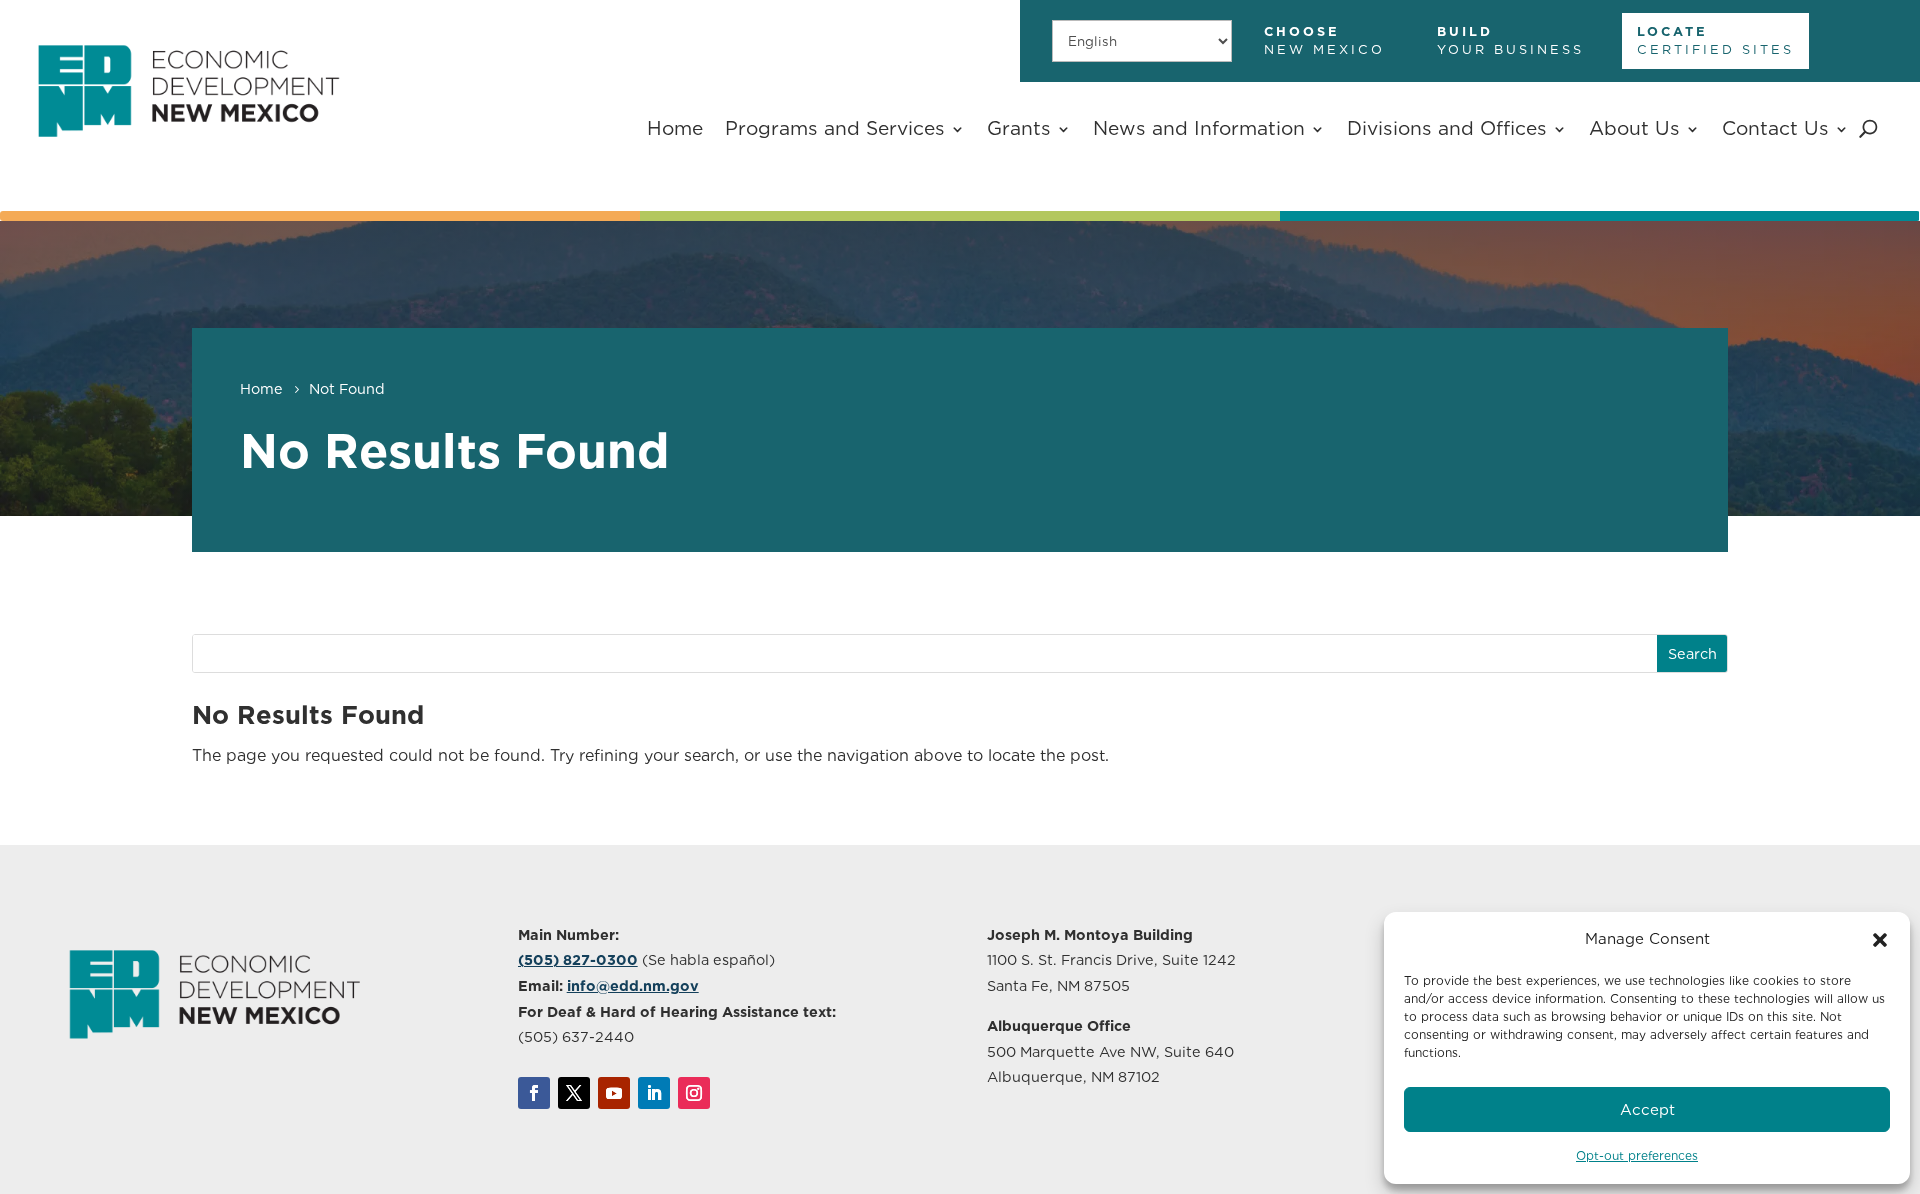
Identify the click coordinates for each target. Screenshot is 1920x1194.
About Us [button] (1634, 128)
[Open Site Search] (1868, 129)
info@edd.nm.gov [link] (633, 985)
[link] (188, 153)
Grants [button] (1019, 128)
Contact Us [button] (1775, 128)
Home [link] (675, 128)
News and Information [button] (1199, 128)
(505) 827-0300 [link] (578, 959)
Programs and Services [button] (835, 128)
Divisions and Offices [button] (1447, 128)
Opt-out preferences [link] (1637, 1155)
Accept (1647, 1110)
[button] (1880, 940)
